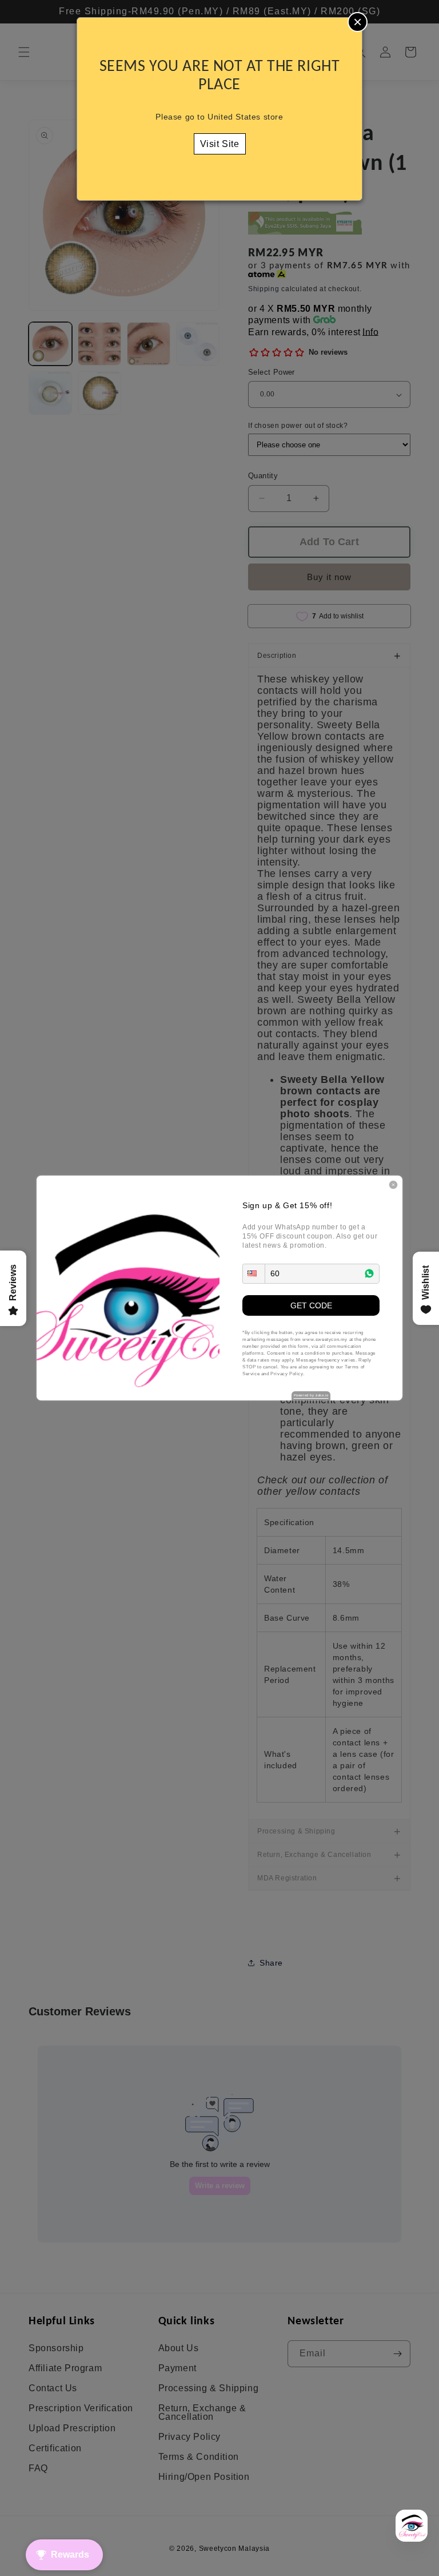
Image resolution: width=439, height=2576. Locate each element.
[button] (254, 1274)
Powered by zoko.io (311, 1395)
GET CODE (311, 1305)
